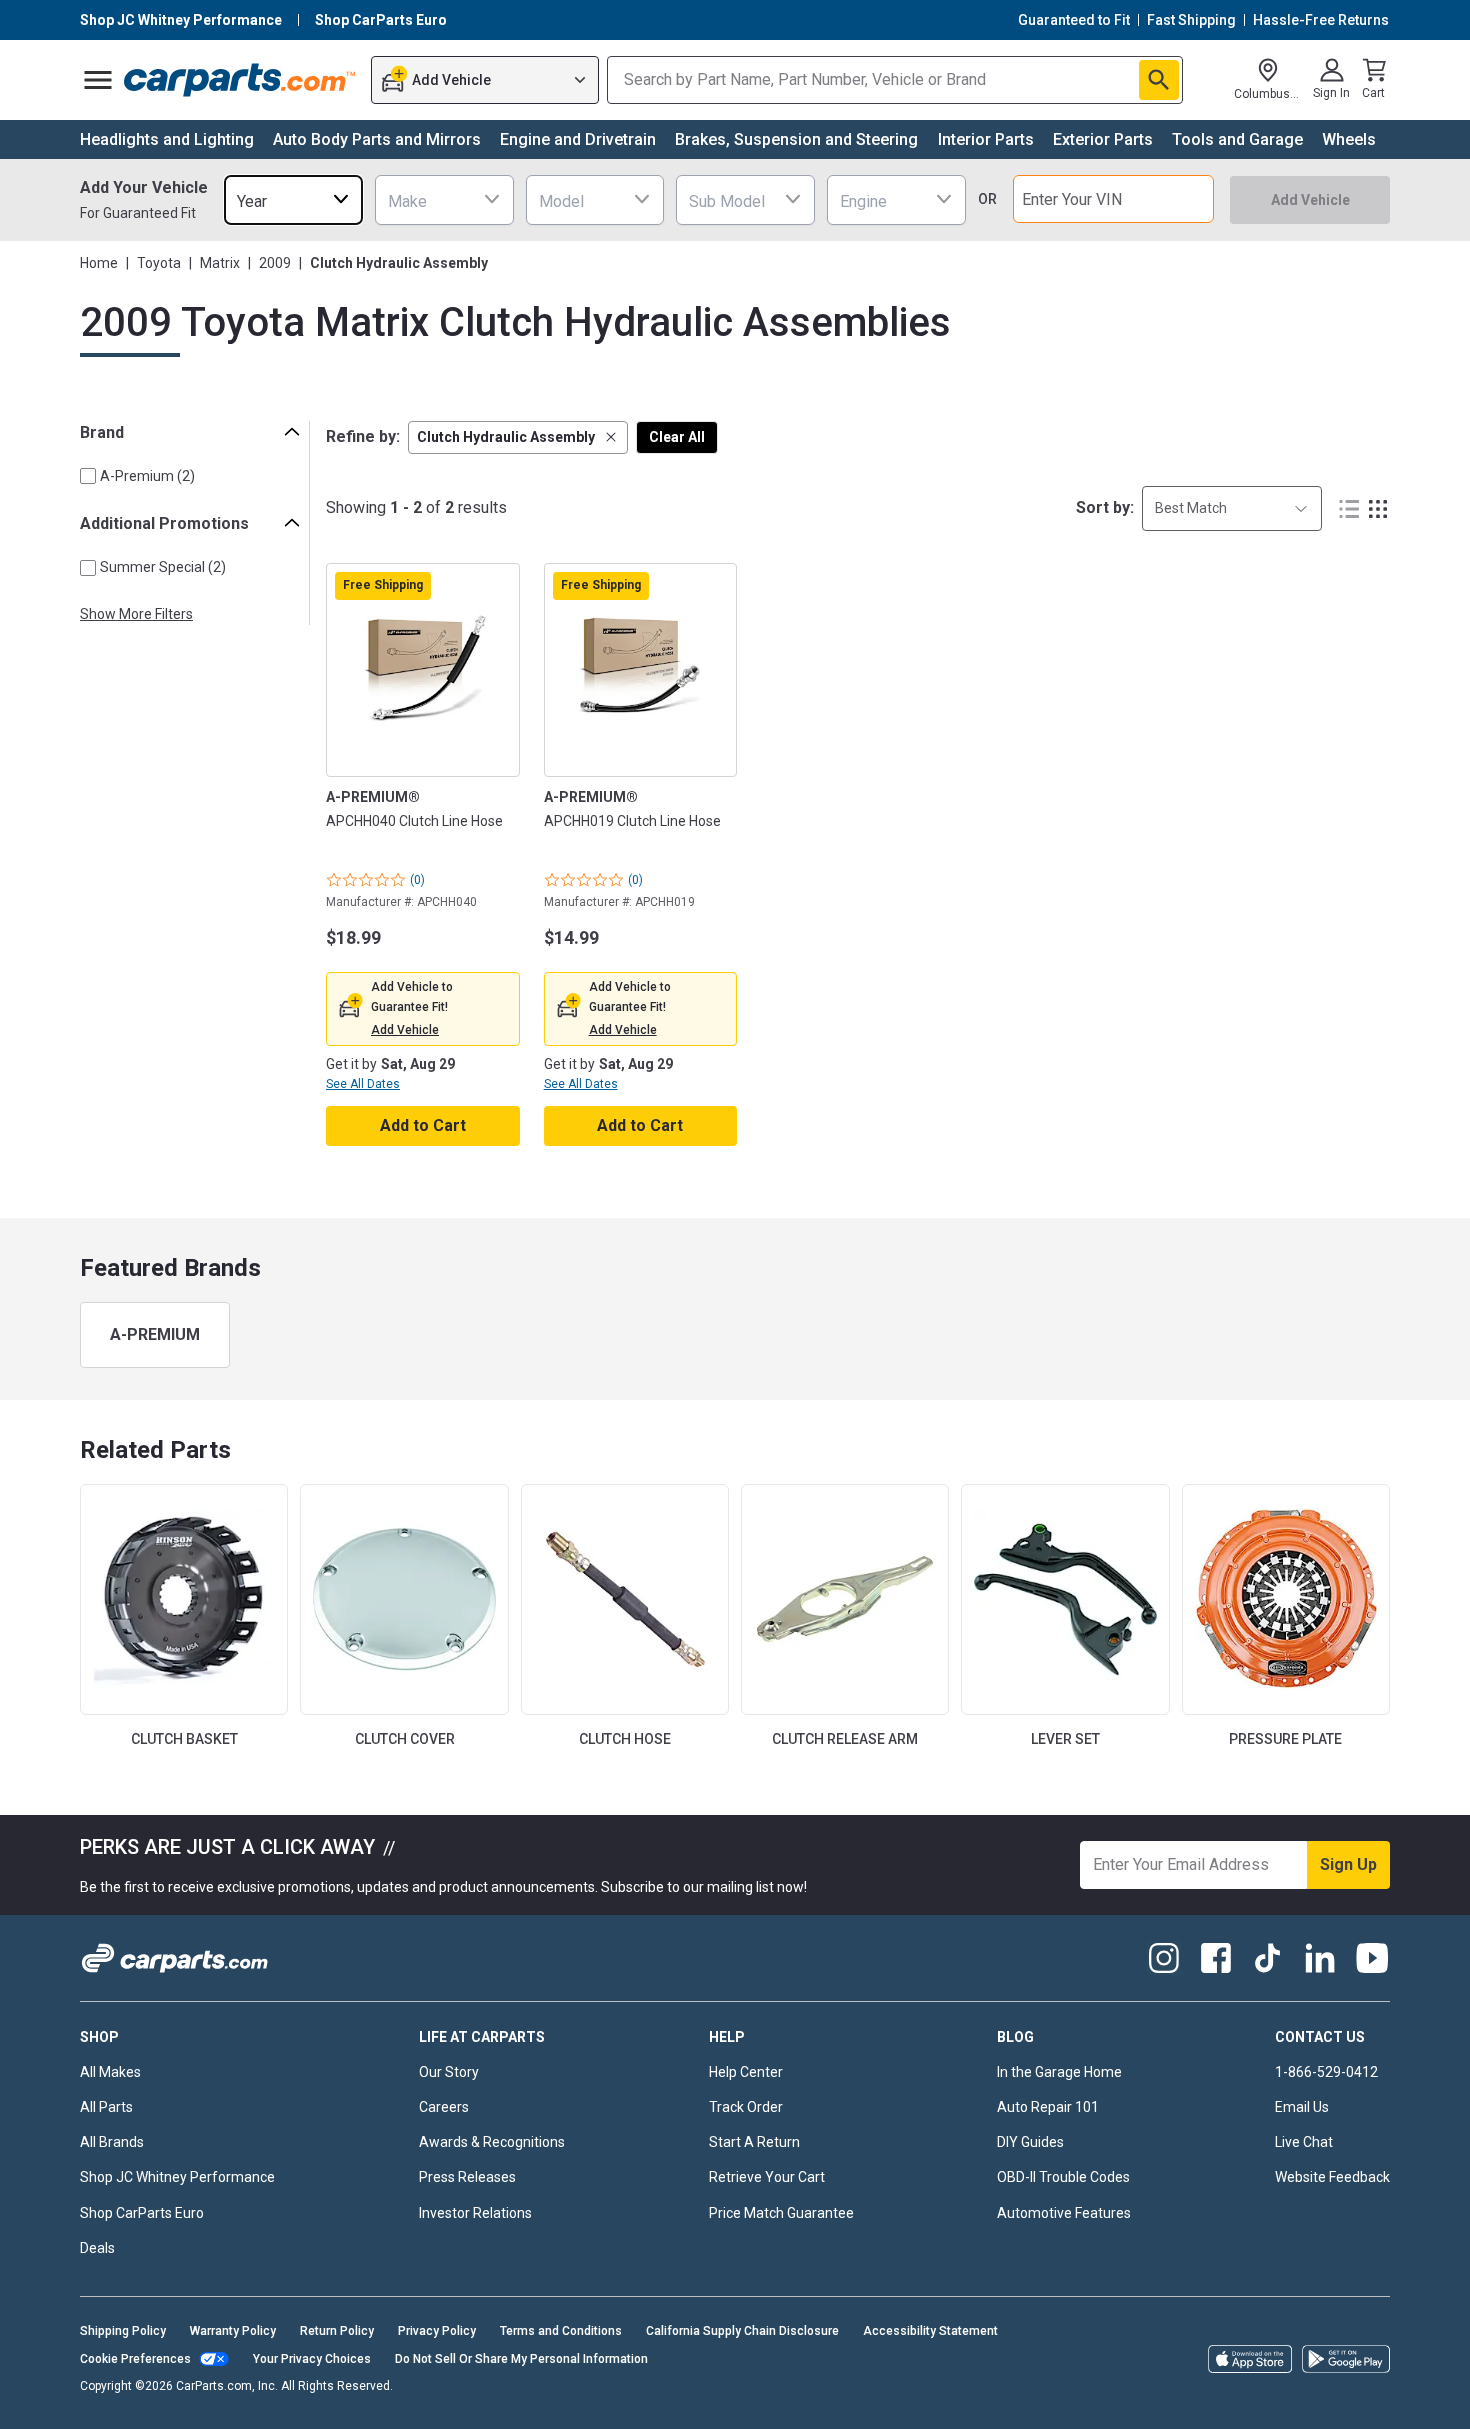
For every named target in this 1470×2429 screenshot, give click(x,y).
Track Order (746, 2107)
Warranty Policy (233, 2331)
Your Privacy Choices (312, 2359)
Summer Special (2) (163, 567)
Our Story (449, 2072)
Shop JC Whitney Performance (177, 2177)
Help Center (746, 2072)
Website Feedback (1332, 2177)
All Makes (110, 2072)
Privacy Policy (437, 2331)
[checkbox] (88, 476)
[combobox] (293, 199)
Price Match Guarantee (781, 2213)
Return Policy (337, 2331)
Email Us (1302, 2107)
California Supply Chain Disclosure (742, 2331)
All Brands (112, 2142)
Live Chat (1304, 2142)
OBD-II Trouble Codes (1063, 2177)
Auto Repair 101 (1048, 2107)
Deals (97, 2248)
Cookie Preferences (135, 2359)
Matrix (220, 263)
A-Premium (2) (147, 476)
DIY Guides (1030, 2142)
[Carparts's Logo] (240, 80)
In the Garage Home (1059, 2072)
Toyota (159, 263)
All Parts (106, 2107)
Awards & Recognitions (492, 2142)
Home (99, 263)
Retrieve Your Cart (767, 2177)
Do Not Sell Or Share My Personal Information (521, 2359)
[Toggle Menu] (98, 80)
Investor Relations (475, 2213)
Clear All (677, 437)
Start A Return (754, 2142)
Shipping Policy (123, 2331)
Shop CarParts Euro (142, 2213)
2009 (275, 263)
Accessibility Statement (930, 2331)
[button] (518, 437)
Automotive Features (1064, 2213)
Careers (444, 2107)
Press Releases (467, 2177)
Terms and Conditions (561, 2331)
